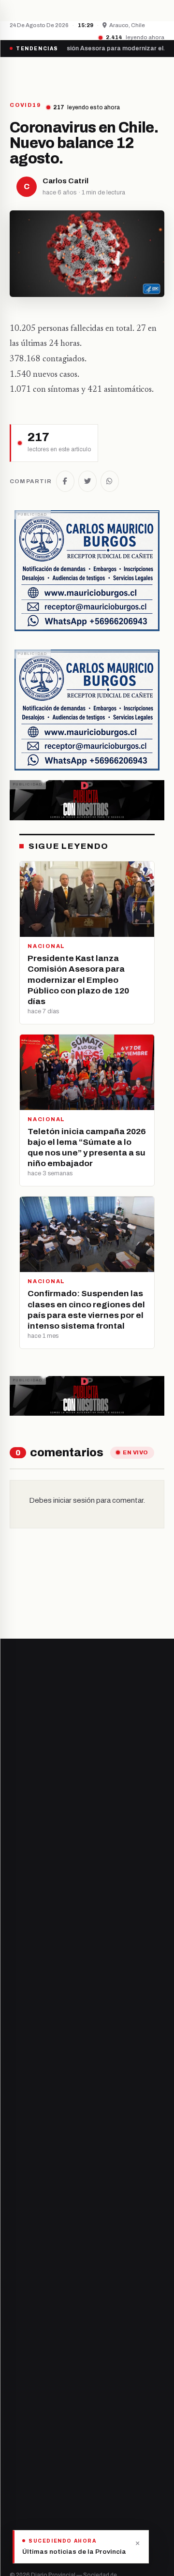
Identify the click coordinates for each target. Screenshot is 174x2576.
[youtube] (50, 2176)
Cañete (21, 2226)
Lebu (17, 2308)
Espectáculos (30, 2451)
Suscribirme (125, 1964)
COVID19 (25, 105)
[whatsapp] (73, 2176)
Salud (18, 2419)
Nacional (23, 2369)
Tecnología (27, 2435)
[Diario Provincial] (49, 74)
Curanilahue (28, 2243)
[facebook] (13, 2176)
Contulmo (25, 2325)
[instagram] (37, 2176)
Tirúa (18, 2275)
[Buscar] (156, 74)
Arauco (21, 2292)
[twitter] (25, 2176)
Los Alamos (27, 2259)
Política (21, 2402)
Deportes (24, 2386)
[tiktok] (62, 2176)
